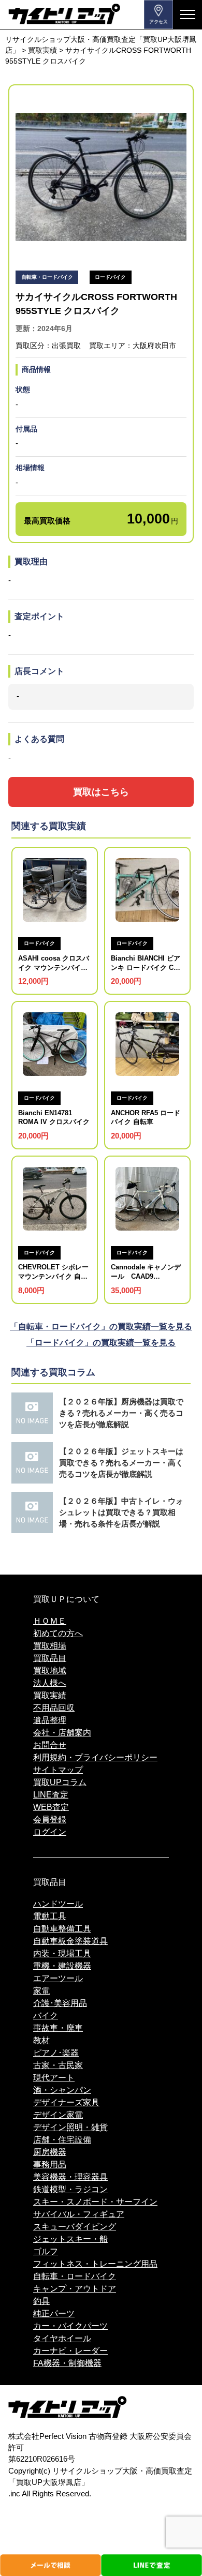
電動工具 (50, 1916)
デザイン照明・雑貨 (70, 2127)
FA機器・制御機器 (67, 2363)
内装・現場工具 (62, 1953)
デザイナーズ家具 (66, 2102)
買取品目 (50, 1658)
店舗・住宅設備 (62, 2140)
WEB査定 (51, 1807)
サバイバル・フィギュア (79, 2214)
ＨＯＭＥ (50, 1621)
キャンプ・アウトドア (75, 2289)
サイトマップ (58, 1770)
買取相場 (50, 1646)
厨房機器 (50, 2152)
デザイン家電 (58, 2115)
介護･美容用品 (60, 2003)
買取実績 (50, 1695)
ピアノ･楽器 (56, 2053)
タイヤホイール (62, 2338)
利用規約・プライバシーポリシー (95, 1757)
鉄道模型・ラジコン (70, 2189)
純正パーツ (54, 2313)
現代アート (54, 2078)
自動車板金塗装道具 (70, 1941)
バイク (46, 2016)
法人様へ (50, 1683)
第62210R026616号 (42, 2459)
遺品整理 (50, 1720)
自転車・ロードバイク (75, 2276)
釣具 (41, 2301)
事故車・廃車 (58, 2028)
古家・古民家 (58, 2065)
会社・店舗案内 (62, 1733)
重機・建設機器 (62, 1966)
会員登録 (50, 1819)
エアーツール (58, 1978)
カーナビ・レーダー (70, 2351)
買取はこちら (101, 792)
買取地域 (50, 1671)
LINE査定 (51, 1795)
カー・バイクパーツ (70, 2326)
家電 (41, 1991)
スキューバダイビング (75, 2227)
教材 (41, 2040)
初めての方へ (58, 1633)
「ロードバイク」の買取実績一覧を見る (101, 1343)
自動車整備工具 (62, 1929)
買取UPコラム (60, 1782)
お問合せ (50, 1745)
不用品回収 (54, 1708)
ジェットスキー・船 (70, 2239)
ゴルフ (46, 2251)
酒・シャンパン (62, 2090)
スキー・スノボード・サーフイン (95, 2202)
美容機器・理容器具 (70, 2177)
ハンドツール (58, 1904)
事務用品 (50, 2165)
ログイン (50, 1832)
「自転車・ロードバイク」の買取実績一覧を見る (101, 1327)
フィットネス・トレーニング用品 (95, 2264)
